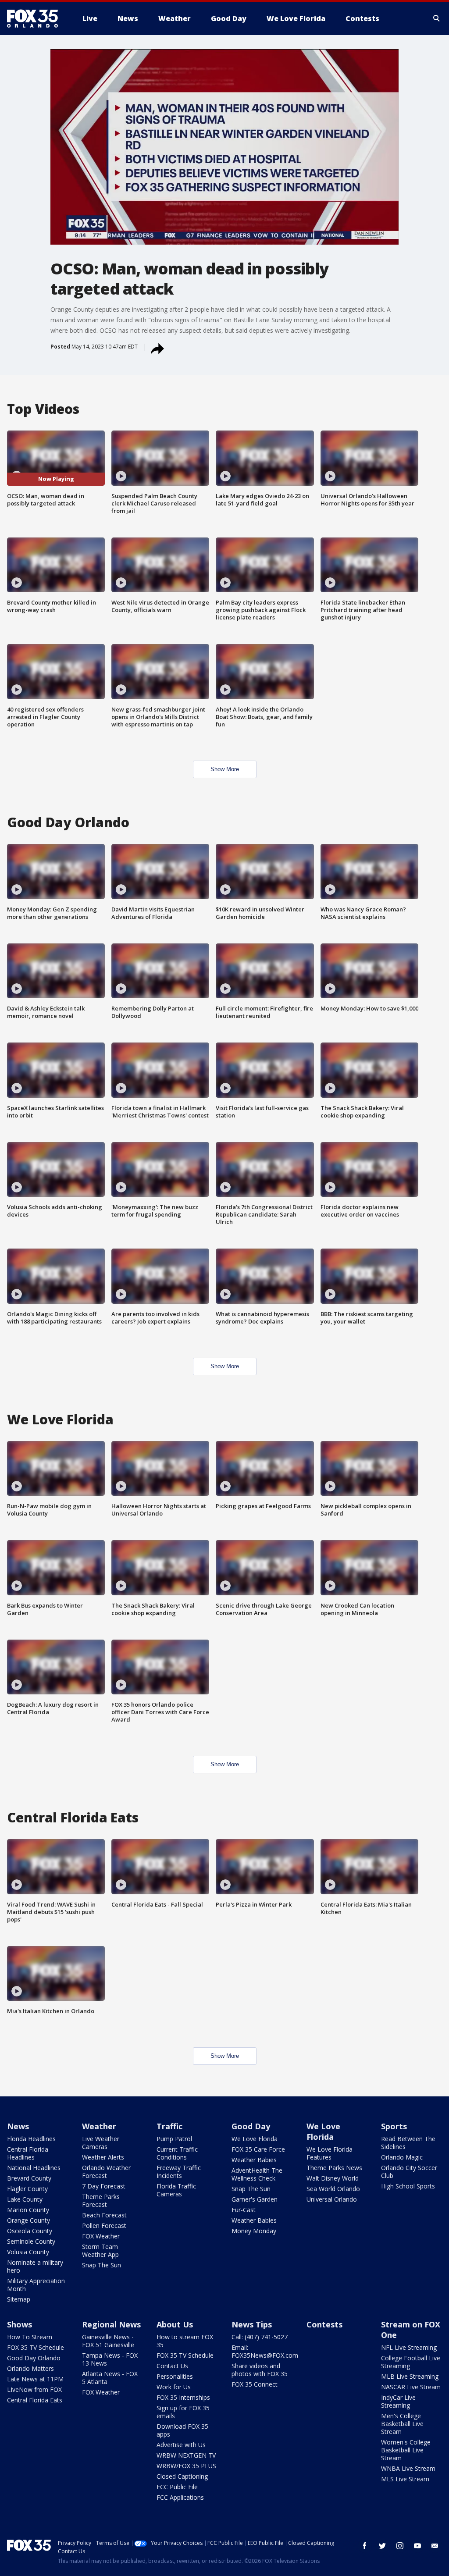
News (18, 2126)
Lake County (25, 2199)
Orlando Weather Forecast (106, 2172)
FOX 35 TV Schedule (36, 2347)
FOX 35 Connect (255, 2384)
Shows (20, 2324)
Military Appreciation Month (36, 2285)
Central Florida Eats (35, 2400)
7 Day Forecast (104, 2186)
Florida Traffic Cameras (176, 2190)
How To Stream (30, 2337)
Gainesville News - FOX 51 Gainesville (108, 2341)
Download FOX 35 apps (182, 2430)
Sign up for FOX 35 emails (183, 2412)
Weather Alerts (103, 2157)
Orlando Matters (30, 2368)
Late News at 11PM (35, 2379)
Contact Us (172, 2366)
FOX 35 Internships (183, 2397)
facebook (365, 2546)
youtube (417, 2546)
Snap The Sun (102, 2265)
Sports (394, 2126)
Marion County (28, 2210)
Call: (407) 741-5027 (260, 2337)
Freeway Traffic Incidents (179, 2172)
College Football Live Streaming (411, 2362)
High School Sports (408, 2186)
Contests (324, 2324)
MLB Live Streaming (410, 2376)
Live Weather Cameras (101, 2143)
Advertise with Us (181, 2445)
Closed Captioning (182, 2476)
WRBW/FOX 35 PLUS (186, 2466)
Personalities (175, 2376)
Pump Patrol (174, 2139)
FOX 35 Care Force (258, 2149)
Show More (225, 769)
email (435, 2546)
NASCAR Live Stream (411, 2387)
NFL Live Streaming (409, 2347)
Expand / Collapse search (437, 18)
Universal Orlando (332, 2199)
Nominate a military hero (35, 2266)
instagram (400, 2546)
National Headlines (34, 2168)
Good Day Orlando (34, 2358)
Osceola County (30, 2231)
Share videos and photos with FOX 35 (260, 2370)
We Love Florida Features (330, 2153)
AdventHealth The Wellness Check (257, 2174)
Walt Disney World (333, 2178)
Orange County (29, 2220)
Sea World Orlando (333, 2189)
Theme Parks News (334, 2168)
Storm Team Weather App (100, 2250)
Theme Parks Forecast (101, 2201)
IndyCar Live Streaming (398, 2401)
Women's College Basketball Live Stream (406, 2450)
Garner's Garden (255, 2199)
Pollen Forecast (104, 2226)
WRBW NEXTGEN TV (186, 2455)
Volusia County (28, 2252)
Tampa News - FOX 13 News (110, 2359)
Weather (99, 2126)
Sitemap (19, 2299)
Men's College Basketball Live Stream (402, 2424)
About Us (175, 2324)
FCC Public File (177, 2487)
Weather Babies (254, 2160)
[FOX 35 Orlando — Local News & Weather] (36, 18)
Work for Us (174, 2387)
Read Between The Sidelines (408, 2143)
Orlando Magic (402, 2157)
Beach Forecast (104, 2215)
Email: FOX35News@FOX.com (265, 2351)
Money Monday (254, 2231)
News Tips (252, 2324)
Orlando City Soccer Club (409, 2172)
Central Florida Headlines (28, 2153)
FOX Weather (101, 2236)
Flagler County (27, 2189)
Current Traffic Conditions (177, 2153)
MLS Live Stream (405, 2479)
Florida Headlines (31, 2139)
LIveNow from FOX (34, 2389)
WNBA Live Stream (408, 2468)
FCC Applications (180, 2497)
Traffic (169, 2126)
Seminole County (31, 2241)
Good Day (251, 2126)
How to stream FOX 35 (185, 2341)
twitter (382, 2546)
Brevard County (29, 2178)
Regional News (111, 2324)
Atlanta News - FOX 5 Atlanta (110, 2378)
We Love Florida (255, 2139)
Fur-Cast (244, 2210)
